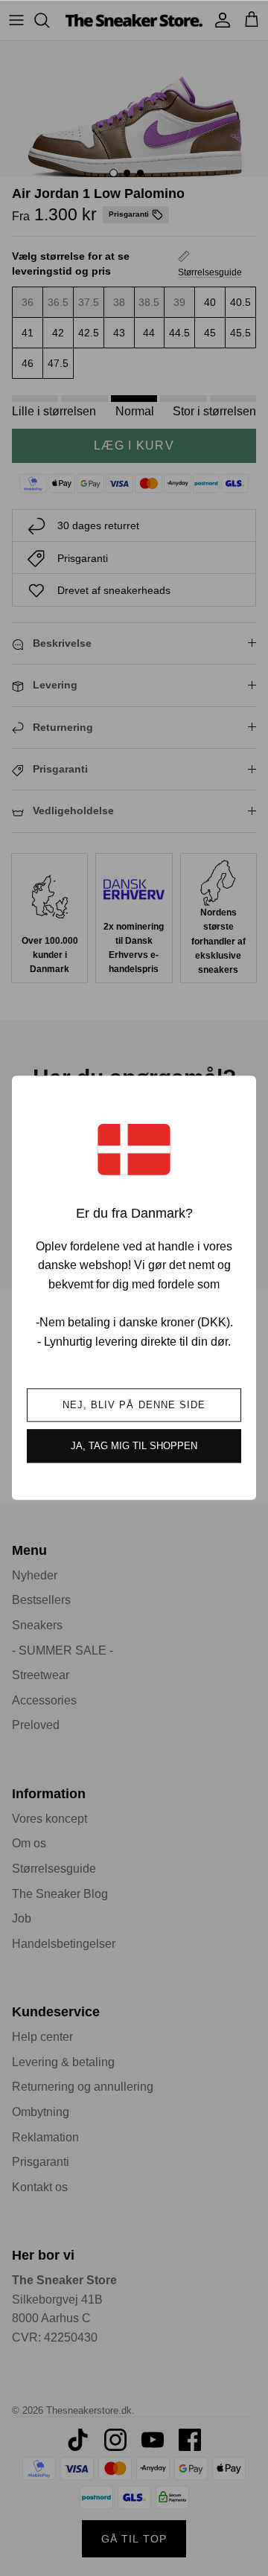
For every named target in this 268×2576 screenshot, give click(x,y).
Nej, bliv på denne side (134, 1406)
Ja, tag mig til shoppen (134, 1447)
